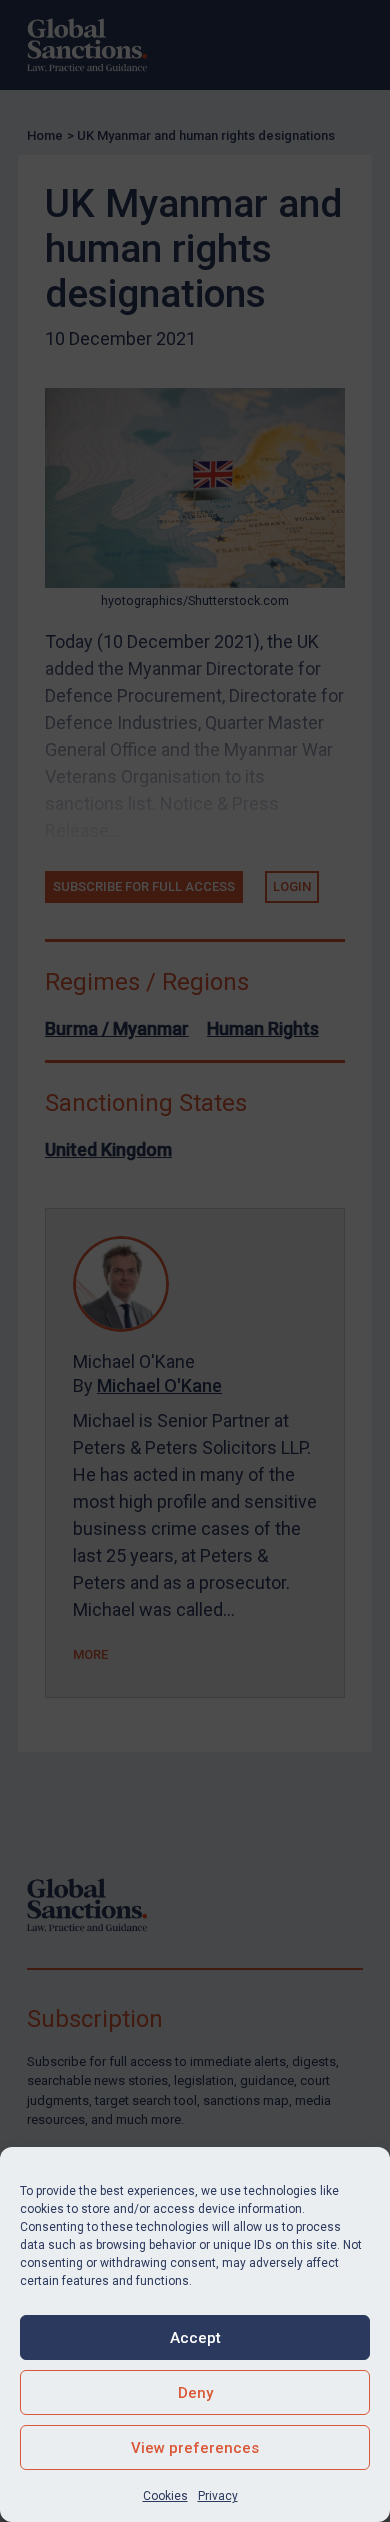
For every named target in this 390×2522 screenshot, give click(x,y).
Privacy (218, 2496)
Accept (195, 2338)
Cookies (165, 2496)
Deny (195, 2393)
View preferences (195, 2448)
